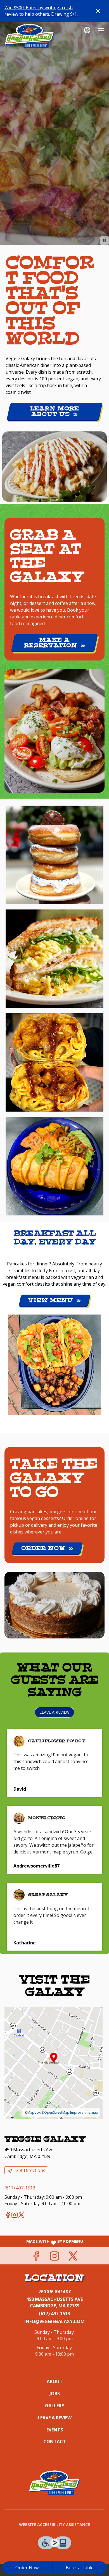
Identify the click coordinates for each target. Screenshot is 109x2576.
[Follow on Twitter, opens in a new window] (21, 2215)
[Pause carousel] (105, 241)
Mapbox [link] (34, 2112)
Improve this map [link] (84, 2112)
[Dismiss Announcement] (98, 11)
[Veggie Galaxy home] (30, 36)
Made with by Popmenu (42, 2242)
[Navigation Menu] (101, 30)
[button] (54, 855)
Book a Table (80, 2568)
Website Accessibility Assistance (54, 2524)
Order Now (27, 2568)
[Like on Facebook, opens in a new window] (8, 2215)
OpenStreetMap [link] (57, 2112)
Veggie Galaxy (54, 2483)
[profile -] (87, 30)
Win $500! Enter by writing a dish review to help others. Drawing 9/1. (41, 11)
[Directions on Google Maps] (54, 2063)
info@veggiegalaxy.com (54, 2321)
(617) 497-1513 (54, 2314)
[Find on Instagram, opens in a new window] (15, 2215)
